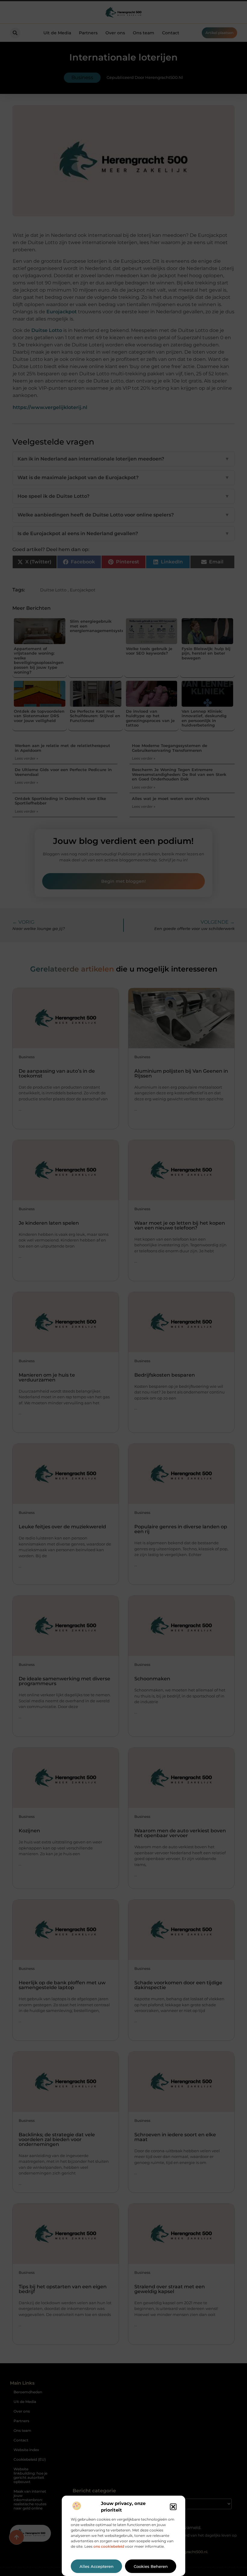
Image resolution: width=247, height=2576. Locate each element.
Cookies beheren (151, 2566)
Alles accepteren (97, 2566)
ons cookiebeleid (109, 2546)
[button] (173, 2507)
